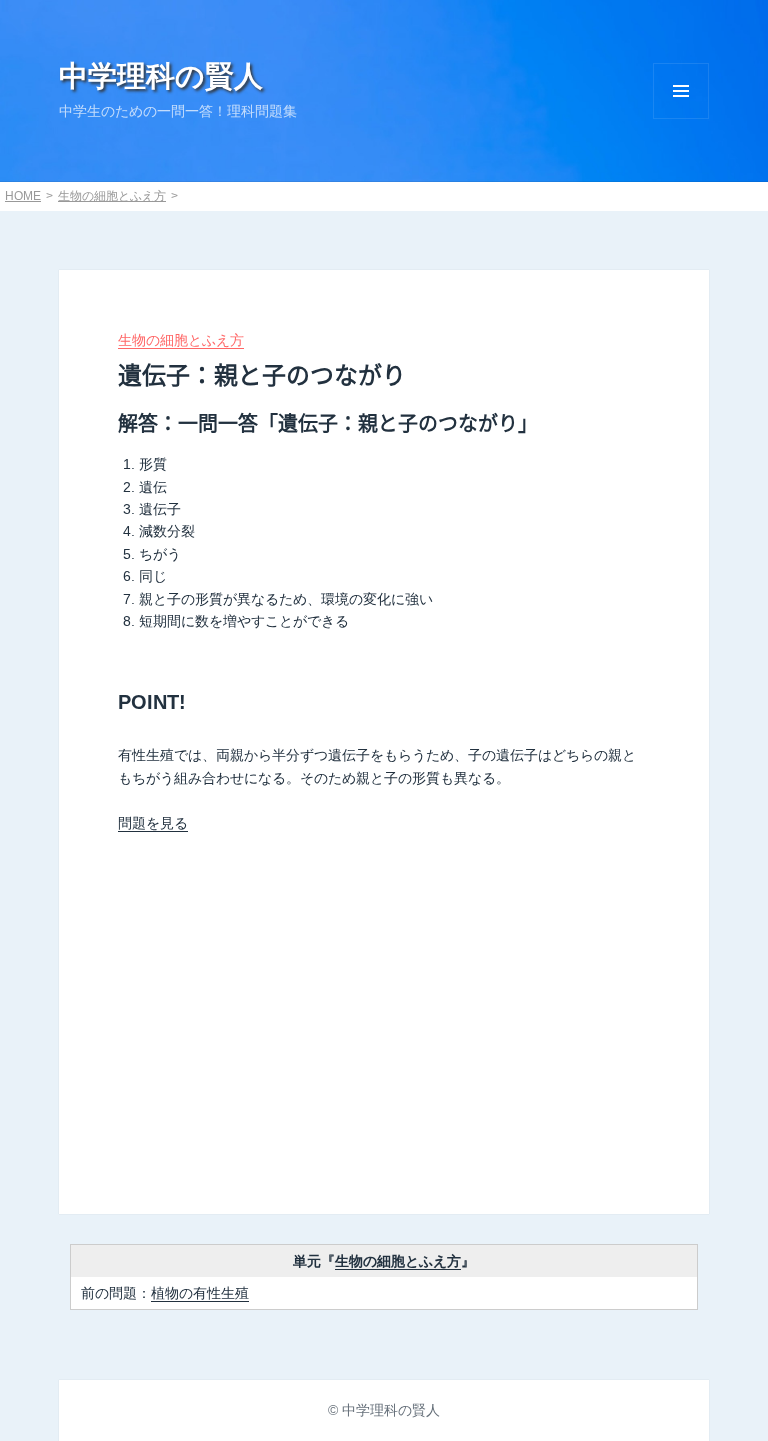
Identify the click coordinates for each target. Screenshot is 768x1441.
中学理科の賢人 (161, 76)
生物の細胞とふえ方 (112, 196)
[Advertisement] (384, 1015)
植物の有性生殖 (200, 1293)
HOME (23, 196)
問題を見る (153, 823)
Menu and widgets (681, 91)
